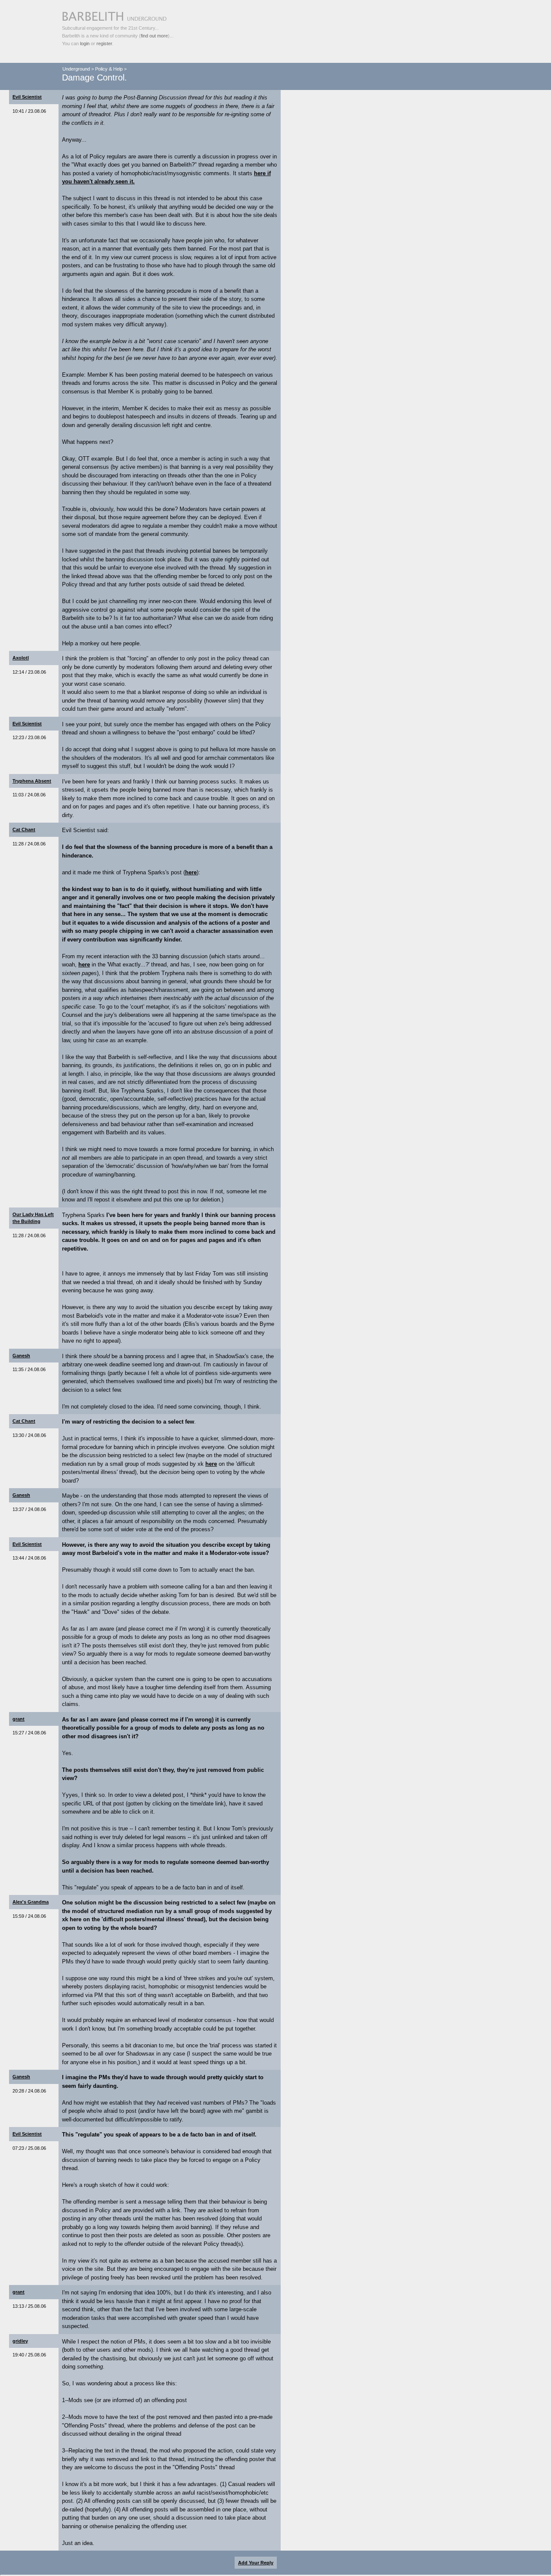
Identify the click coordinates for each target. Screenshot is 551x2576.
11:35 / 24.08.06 (29, 1369)
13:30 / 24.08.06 (29, 1435)
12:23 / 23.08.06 (29, 737)
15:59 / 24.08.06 (29, 1916)
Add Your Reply (256, 2563)
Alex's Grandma (31, 1902)
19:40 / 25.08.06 (29, 2355)
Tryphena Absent (32, 781)
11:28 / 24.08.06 (29, 844)
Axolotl (21, 658)
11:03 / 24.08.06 (29, 795)
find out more (154, 36)
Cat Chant (24, 830)
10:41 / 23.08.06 (29, 111)
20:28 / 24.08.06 (29, 2091)
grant (19, 1719)
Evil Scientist (27, 97)
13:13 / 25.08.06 (29, 2306)
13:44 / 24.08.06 (29, 1558)
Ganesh (21, 1356)
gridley (20, 2341)
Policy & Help (109, 69)
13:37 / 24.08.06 (29, 1509)
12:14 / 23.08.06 (29, 672)
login (85, 43)
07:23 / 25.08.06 (29, 2148)
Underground (76, 69)
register (104, 43)
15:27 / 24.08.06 (29, 1733)
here (191, 872)
